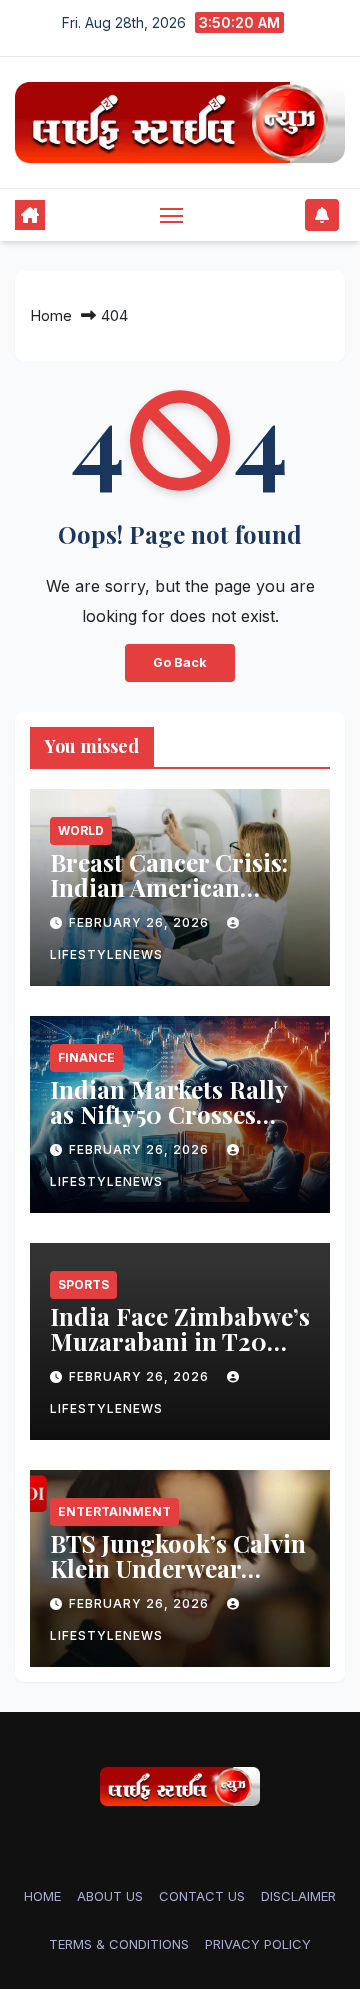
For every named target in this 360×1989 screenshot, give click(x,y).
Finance (86, 1057)
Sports (83, 1284)
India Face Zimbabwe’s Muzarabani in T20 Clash (180, 1341)
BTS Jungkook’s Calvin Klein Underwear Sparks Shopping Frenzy (178, 1580)
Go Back (180, 662)
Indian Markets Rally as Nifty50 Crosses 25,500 (168, 1114)
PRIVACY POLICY (258, 1944)
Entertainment (114, 1511)
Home (51, 315)
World (81, 830)
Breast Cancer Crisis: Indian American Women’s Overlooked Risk (169, 899)
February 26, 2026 (141, 922)
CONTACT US (202, 1896)
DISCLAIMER (298, 1896)
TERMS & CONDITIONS (119, 1944)
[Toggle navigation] (172, 215)
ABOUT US (110, 1896)
